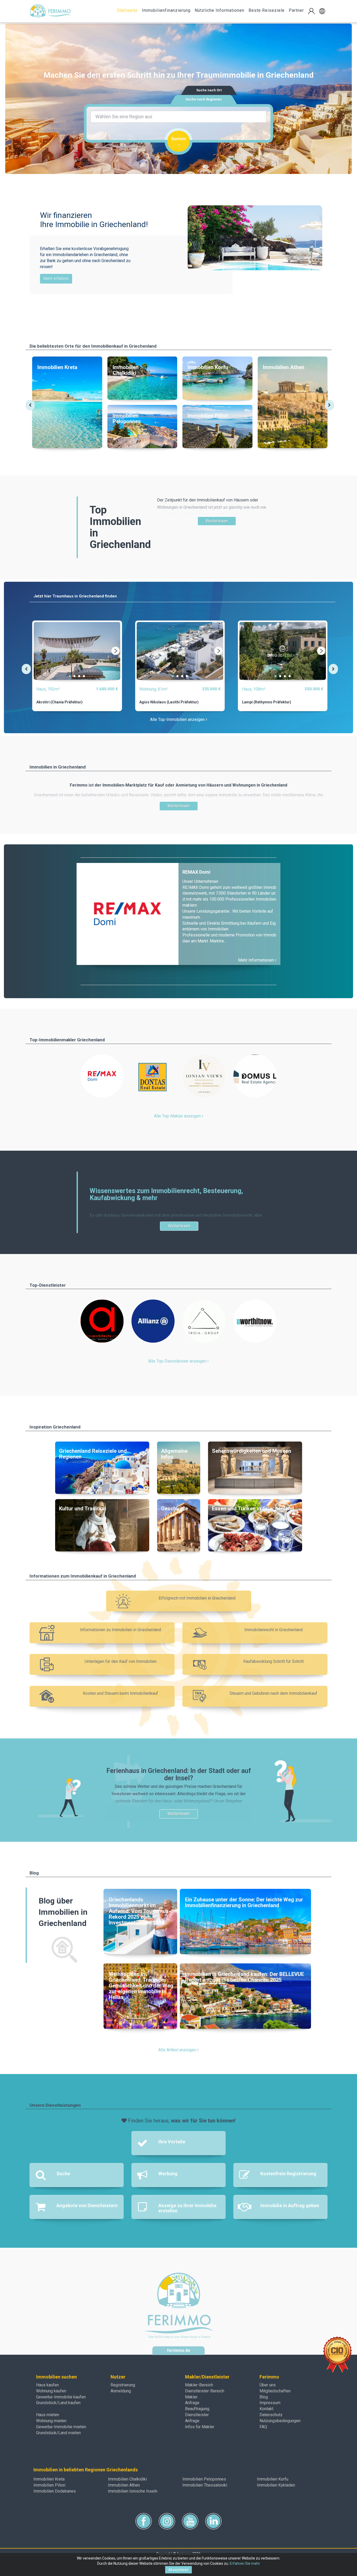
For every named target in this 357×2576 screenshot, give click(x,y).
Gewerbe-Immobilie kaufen (61, 2397)
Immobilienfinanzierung (166, 10)
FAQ (263, 2427)
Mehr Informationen (257, 960)
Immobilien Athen (124, 2485)
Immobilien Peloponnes (204, 2479)
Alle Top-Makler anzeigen (178, 1116)
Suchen (179, 139)
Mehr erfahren (56, 278)
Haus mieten (48, 2415)
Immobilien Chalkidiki (127, 2479)
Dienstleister (197, 2415)
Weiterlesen (217, 521)
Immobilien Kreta (49, 2479)
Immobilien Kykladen (276, 2485)
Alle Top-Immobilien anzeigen (178, 719)
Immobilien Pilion (49, 2485)
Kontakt (266, 2409)
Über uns (268, 2385)
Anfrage (192, 2403)
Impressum (270, 2403)
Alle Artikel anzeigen (178, 2050)
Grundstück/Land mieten (58, 2433)
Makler (191, 2397)
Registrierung (123, 2385)
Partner (296, 10)
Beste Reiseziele (267, 10)
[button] (322, 11)
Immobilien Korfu (273, 2479)
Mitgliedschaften (275, 2391)
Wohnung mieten (51, 2421)
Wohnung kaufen (51, 2391)
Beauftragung (197, 2409)
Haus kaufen (47, 2385)
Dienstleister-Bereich (205, 2391)
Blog (264, 2397)
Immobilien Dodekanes (55, 2491)
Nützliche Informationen (220, 10)
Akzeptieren (179, 2570)
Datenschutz (271, 2415)
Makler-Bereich (199, 2385)
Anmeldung (121, 2391)
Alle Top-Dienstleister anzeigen (178, 1361)
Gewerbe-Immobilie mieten (61, 2427)
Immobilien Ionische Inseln (133, 2491)
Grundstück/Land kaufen (58, 2403)
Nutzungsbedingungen (280, 2421)
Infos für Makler (200, 2427)
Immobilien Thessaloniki (205, 2485)
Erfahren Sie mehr (245, 2563)
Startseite (127, 10)
